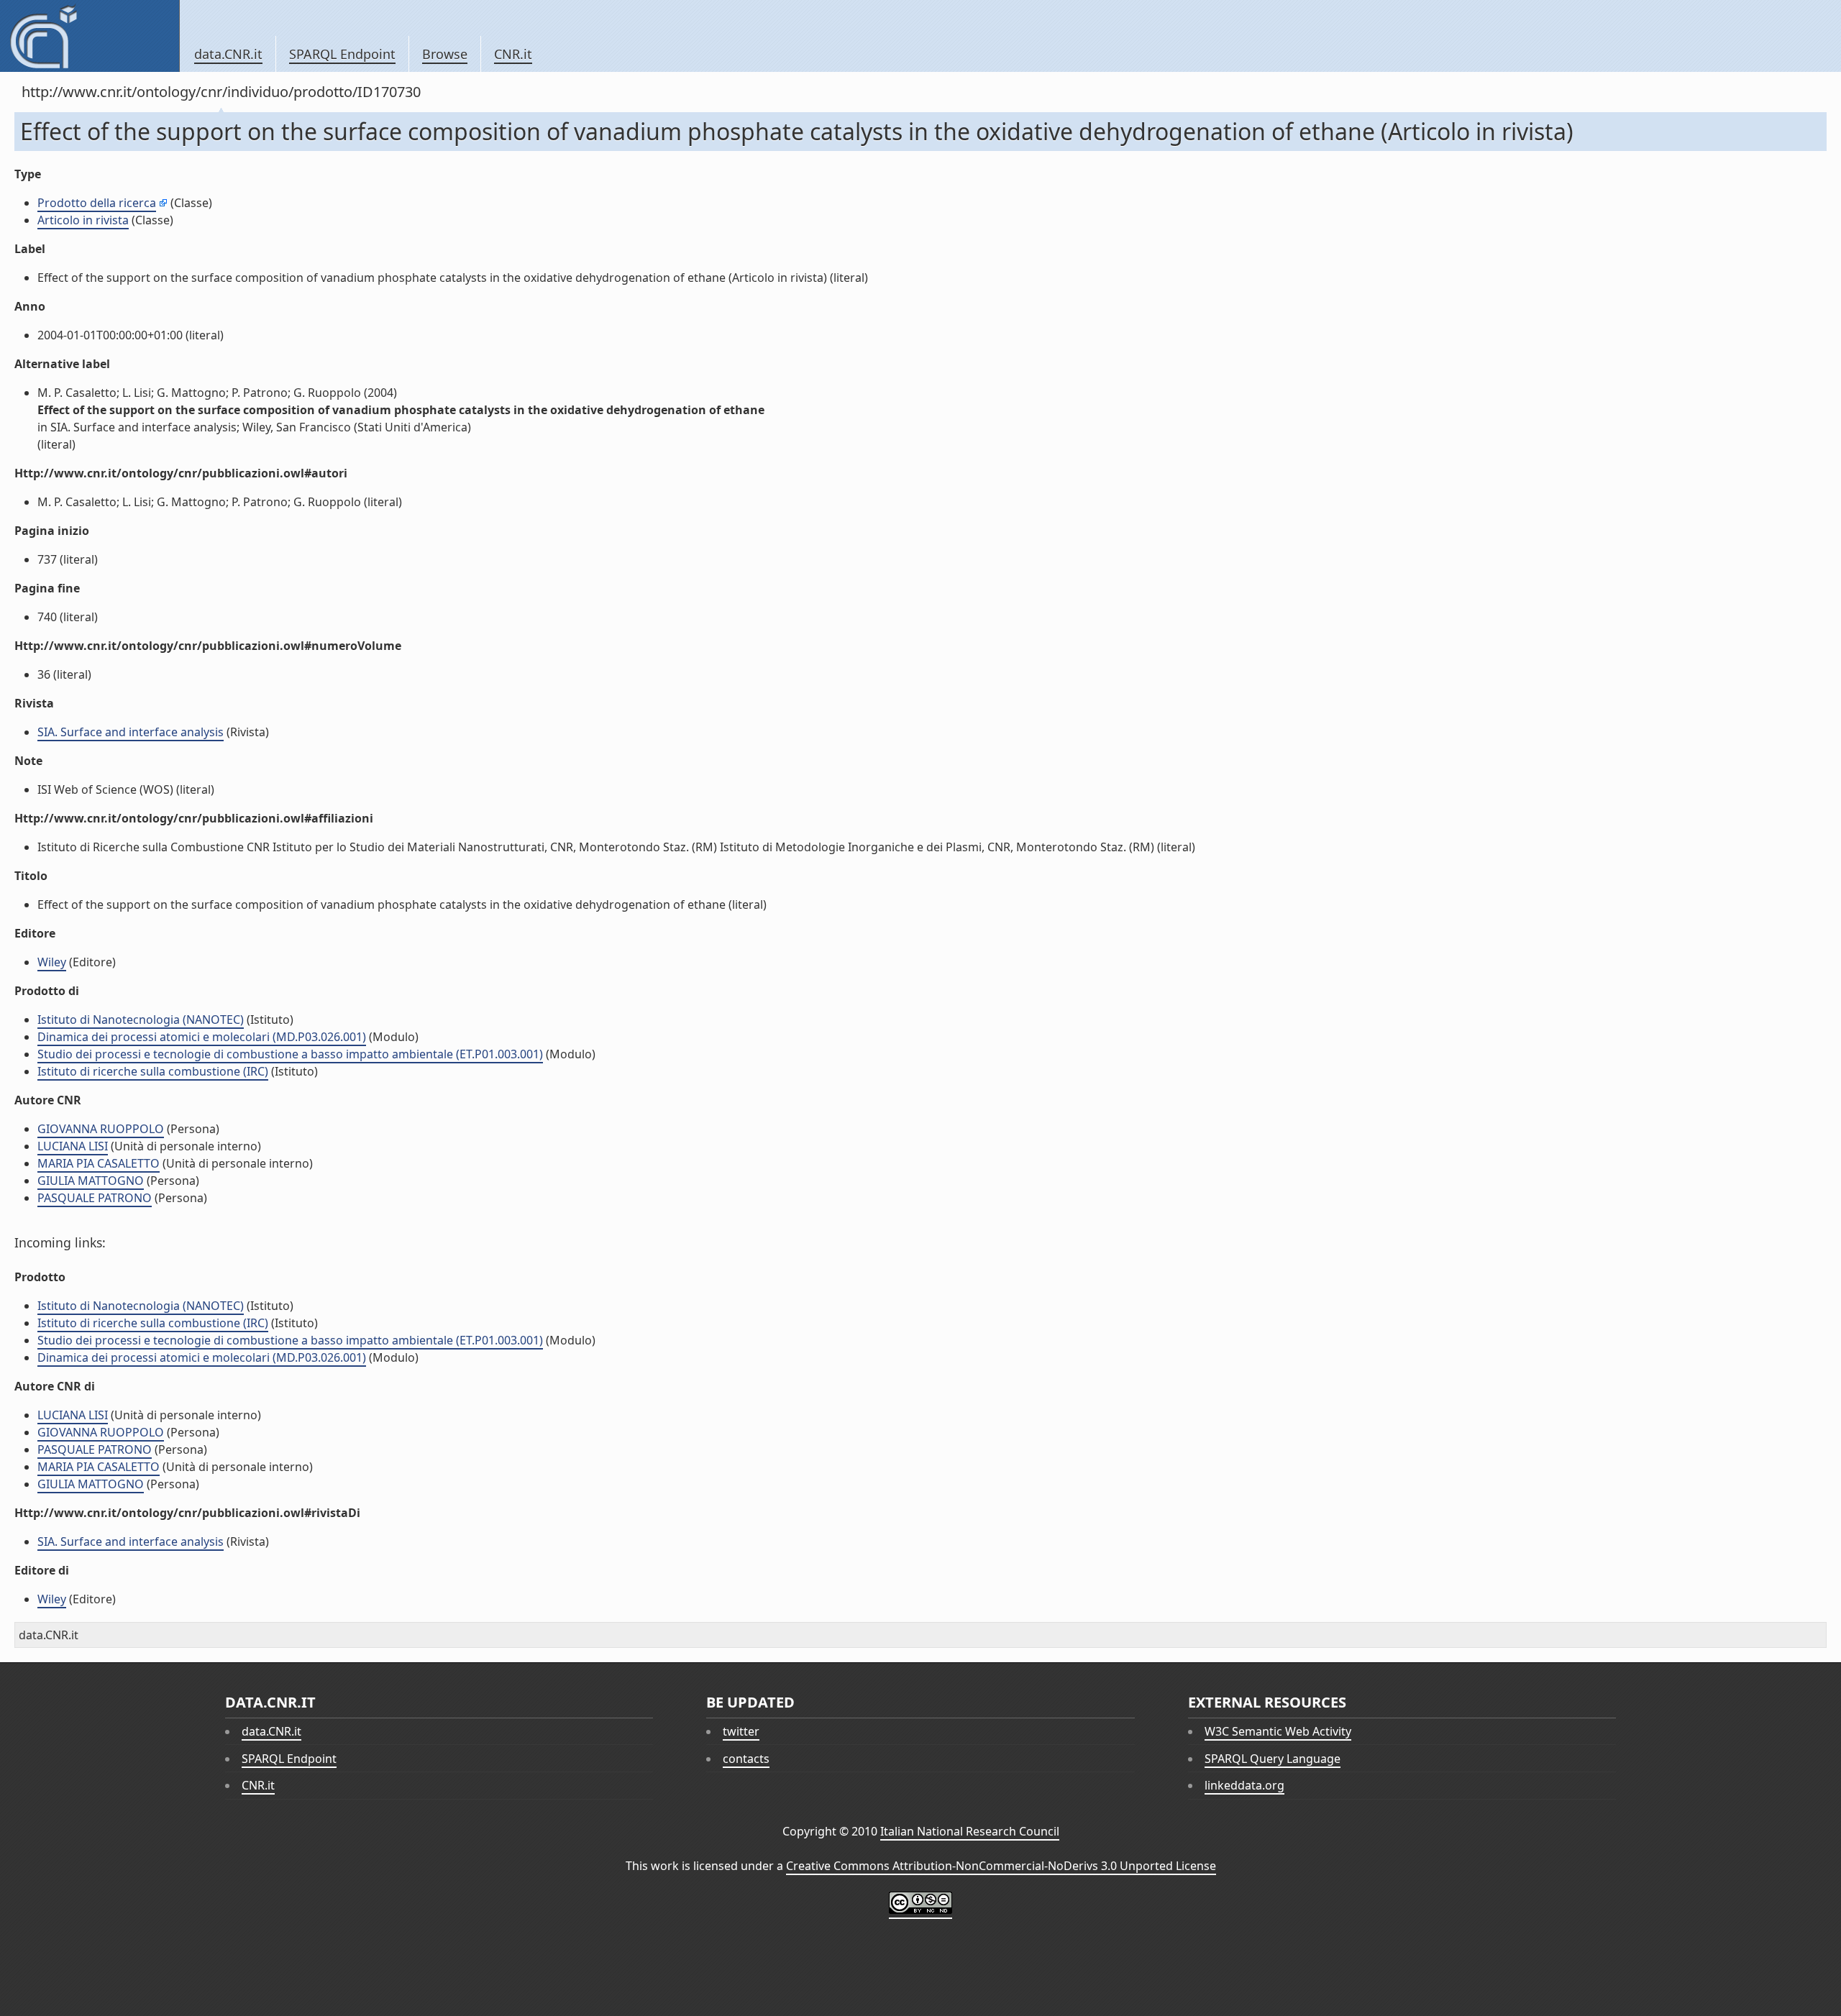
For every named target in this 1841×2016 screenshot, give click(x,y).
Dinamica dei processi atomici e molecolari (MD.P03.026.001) (202, 1037)
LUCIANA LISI (73, 1146)
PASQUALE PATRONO (95, 1198)
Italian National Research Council (970, 1831)
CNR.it (513, 54)
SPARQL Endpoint (342, 54)
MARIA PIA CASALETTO (99, 1163)
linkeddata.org (1244, 1785)
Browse (445, 54)
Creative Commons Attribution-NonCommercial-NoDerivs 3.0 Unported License (1001, 1866)
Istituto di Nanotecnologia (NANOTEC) (141, 1020)
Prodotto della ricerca (97, 203)
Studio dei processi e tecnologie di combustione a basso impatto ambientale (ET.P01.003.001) (290, 1054)
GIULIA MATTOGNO (91, 1181)
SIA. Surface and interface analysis (131, 732)
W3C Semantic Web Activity (1278, 1731)
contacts (746, 1759)
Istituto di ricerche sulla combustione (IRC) (153, 1071)
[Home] (90, 36)
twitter (741, 1731)
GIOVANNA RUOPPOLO (101, 1129)
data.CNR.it (228, 54)
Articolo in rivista (83, 220)
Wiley (52, 962)
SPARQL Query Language (1273, 1759)
